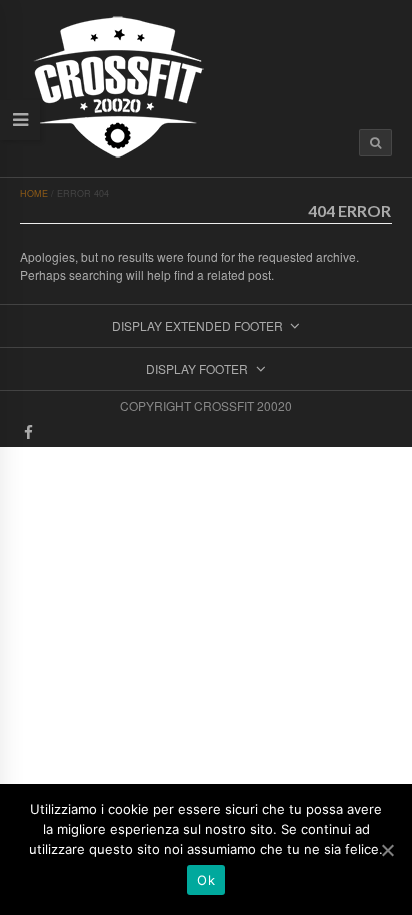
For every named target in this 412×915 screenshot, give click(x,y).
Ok (206, 880)
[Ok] (387, 850)
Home (34, 193)
